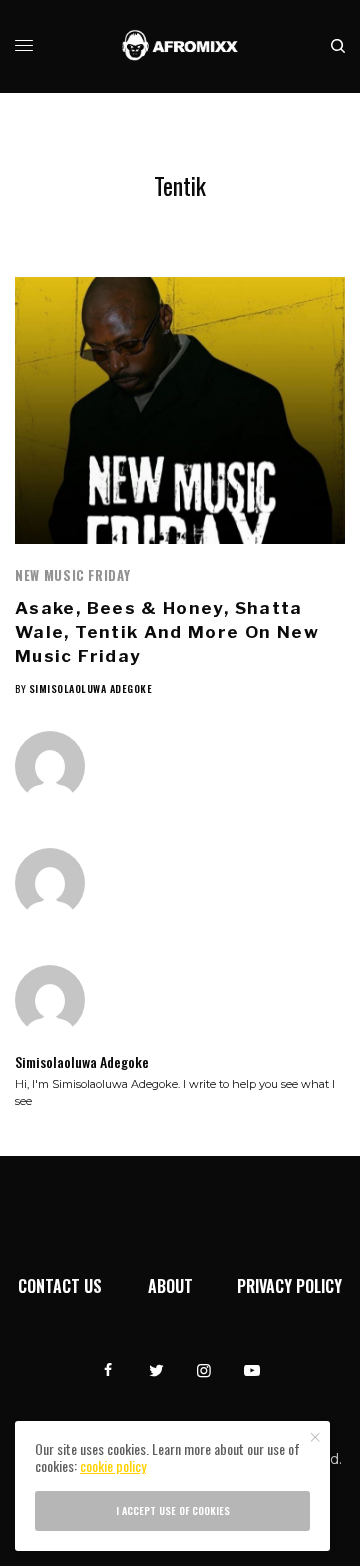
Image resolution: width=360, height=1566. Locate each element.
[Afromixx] (180, 46)
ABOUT (170, 1286)
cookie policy (113, 1465)
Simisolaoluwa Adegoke (91, 688)
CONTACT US (60, 1286)
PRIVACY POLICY (289, 1286)
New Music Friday (72, 575)
